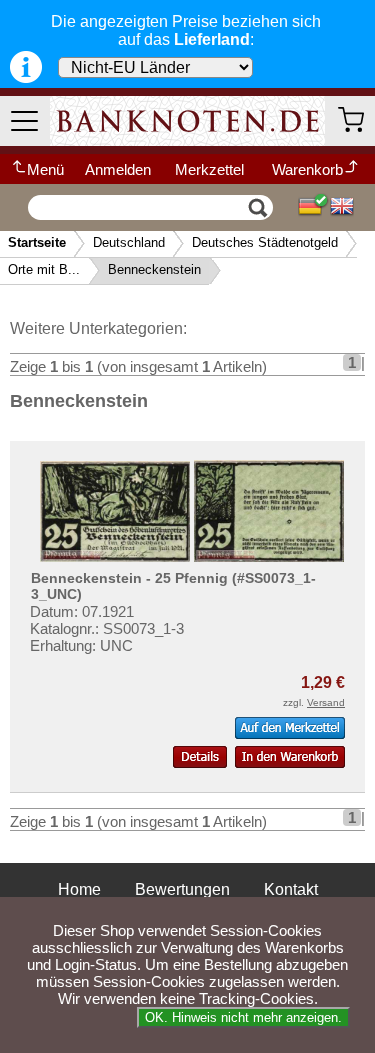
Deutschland (129, 242)
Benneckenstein (154, 269)
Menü (45, 169)
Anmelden (118, 169)
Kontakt (291, 889)
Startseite (37, 242)
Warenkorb (307, 169)
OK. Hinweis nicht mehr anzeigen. (243, 1017)
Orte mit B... (44, 269)
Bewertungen (182, 889)
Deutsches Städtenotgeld (265, 242)
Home (79, 889)
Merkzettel (209, 169)
